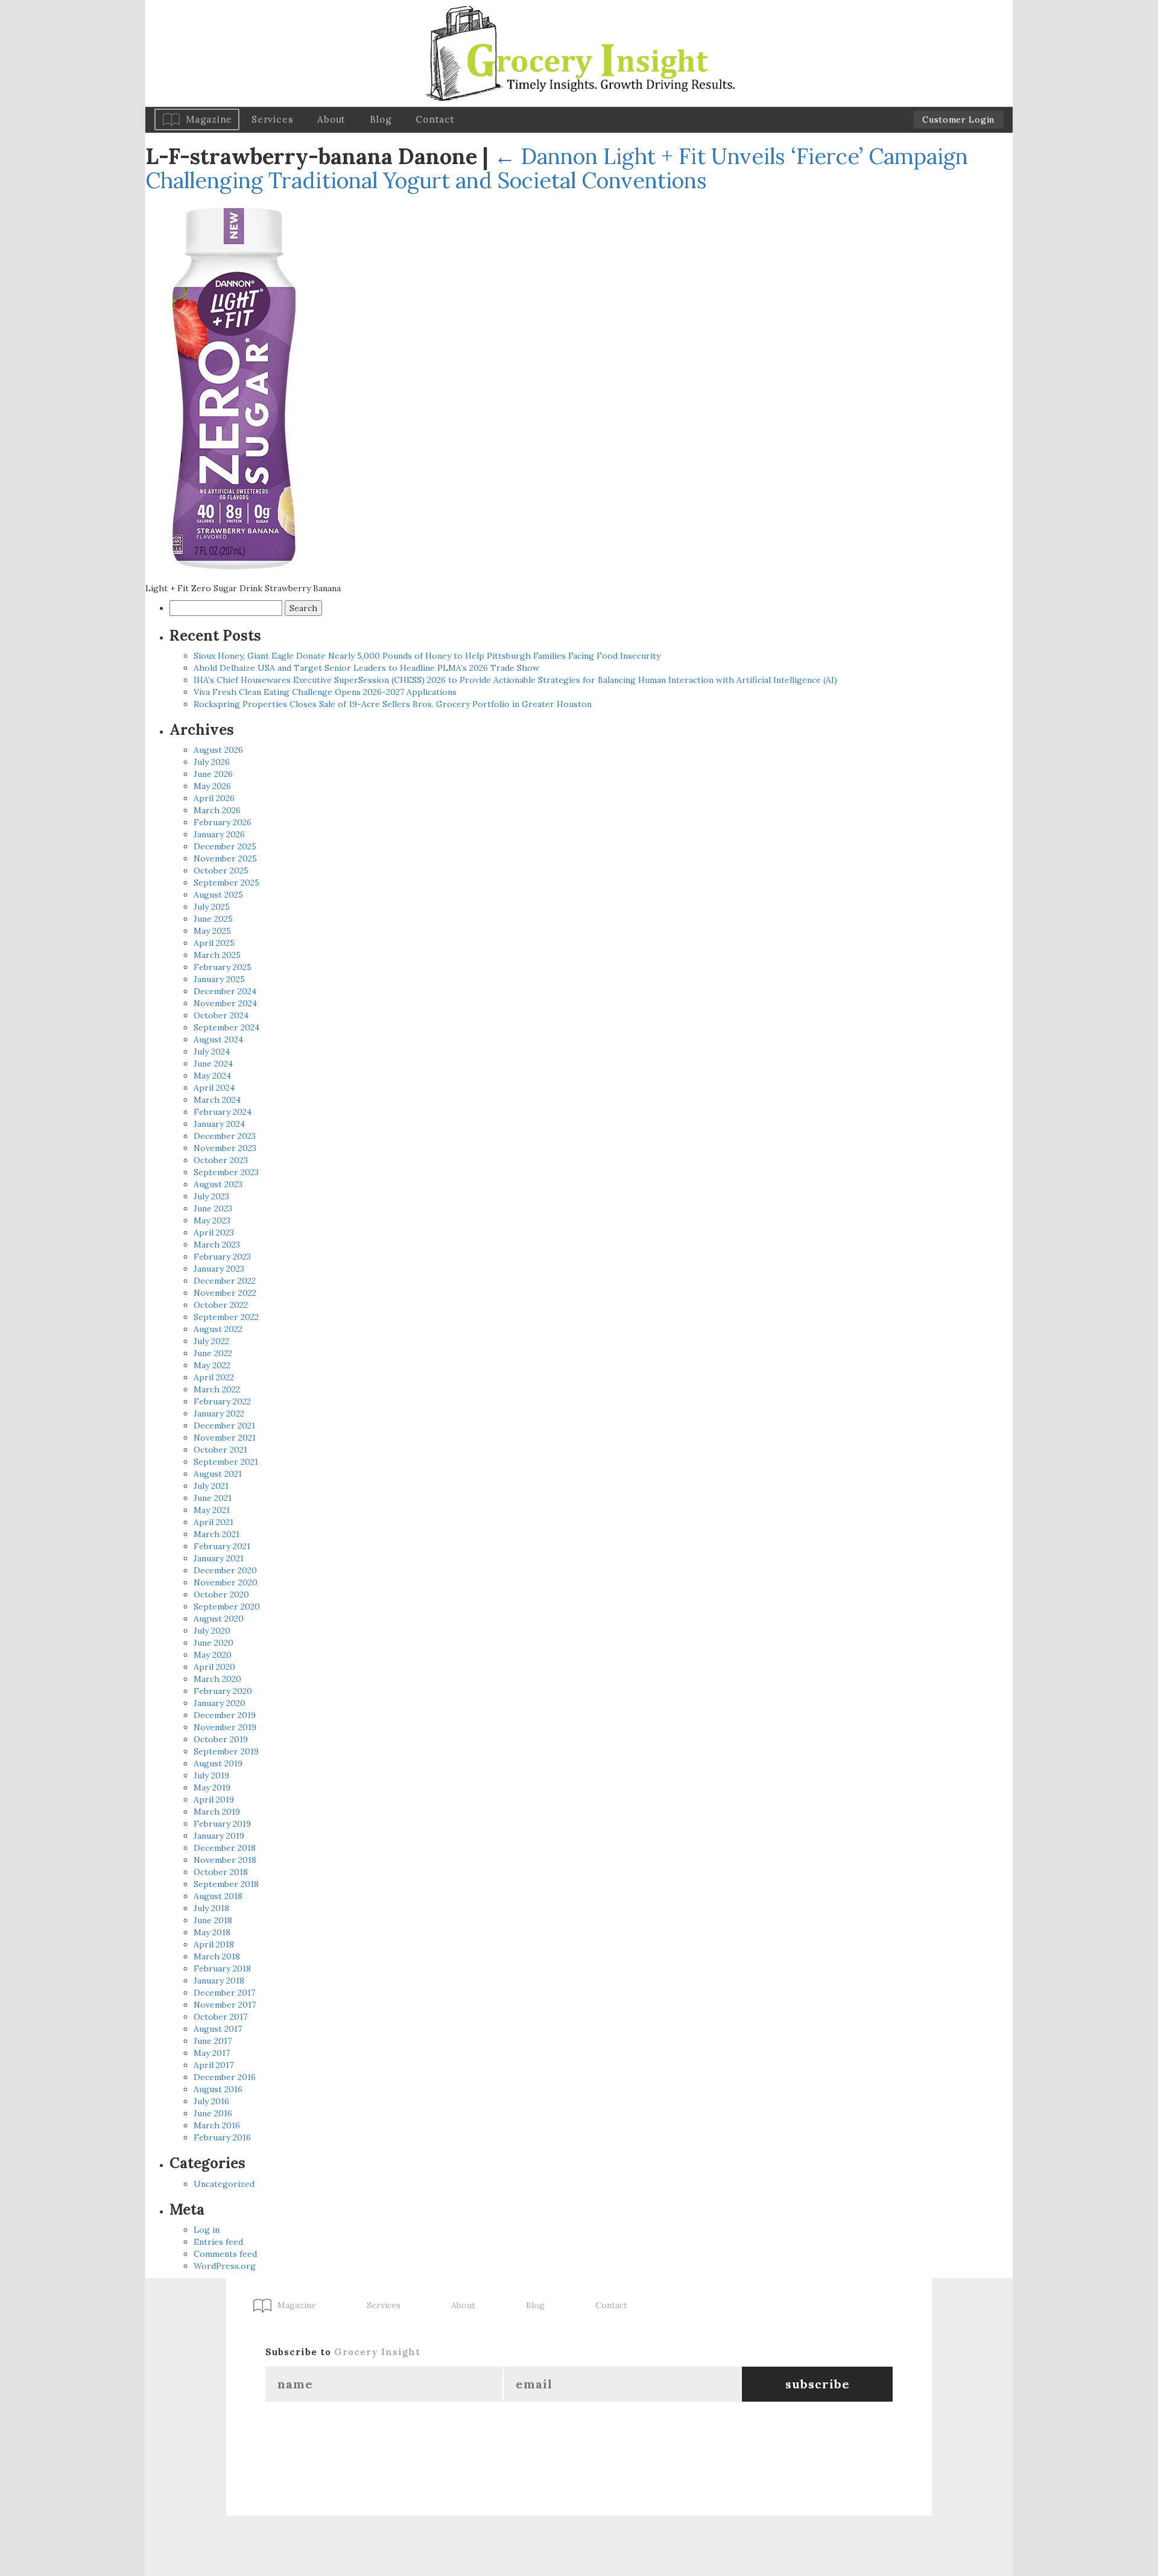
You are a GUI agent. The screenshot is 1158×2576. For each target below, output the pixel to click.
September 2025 (226, 883)
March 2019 (217, 1812)
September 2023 (226, 1172)
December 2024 (225, 991)
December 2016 (225, 2077)
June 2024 (213, 1064)
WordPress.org (225, 2266)
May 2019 (212, 1788)
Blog (381, 119)
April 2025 (214, 943)
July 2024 (212, 1052)
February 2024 (223, 1112)
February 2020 (223, 1691)
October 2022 (221, 1305)
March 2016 (217, 2125)
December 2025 (225, 846)
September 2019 (226, 1751)
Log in (207, 2230)
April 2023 (214, 1232)
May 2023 (212, 1220)
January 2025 (219, 979)
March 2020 (217, 1679)
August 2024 (218, 1039)
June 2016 (213, 2113)
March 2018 (217, 1956)
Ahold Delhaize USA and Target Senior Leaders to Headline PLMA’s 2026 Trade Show (366, 668)
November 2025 (225, 858)
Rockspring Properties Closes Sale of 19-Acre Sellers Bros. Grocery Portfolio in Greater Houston (393, 704)
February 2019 (222, 1824)
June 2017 (213, 2041)
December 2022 (225, 1281)
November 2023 (225, 1148)
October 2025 (221, 871)
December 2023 (225, 1136)
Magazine (209, 119)
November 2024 (225, 1003)
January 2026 (219, 834)
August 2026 (218, 750)
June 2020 (214, 1643)
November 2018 (225, 1860)
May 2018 (212, 1932)
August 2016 (218, 2089)
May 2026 (212, 786)
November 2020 (226, 1582)
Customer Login (958, 119)
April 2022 (214, 1377)
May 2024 (212, 1076)
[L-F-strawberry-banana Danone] (236, 387)
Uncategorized (224, 2184)
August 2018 (218, 1896)
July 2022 (211, 1341)
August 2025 (218, 895)
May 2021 (212, 1510)
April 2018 (214, 1944)
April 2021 (214, 1522)
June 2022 (213, 1353)
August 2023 (218, 1184)
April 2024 (214, 1088)
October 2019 (221, 1739)
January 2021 (219, 1558)
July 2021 (211, 1486)
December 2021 (224, 1426)
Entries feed (218, 2242)
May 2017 (212, 2053)
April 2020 (214, 1667)
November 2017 (225, 2005)
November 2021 (225, 1438)
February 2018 (222, 1968)
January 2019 (219, 1836)
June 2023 (213, 1208)
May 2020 (213, 1655)
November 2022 (225, 1293)
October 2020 (221, 1594)
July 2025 (212, 907)
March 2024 (217, 1100)
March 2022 (217, 1389)
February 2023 (222, 1257)
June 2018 (213, 1920)
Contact (435, 119)
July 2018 (211, 1908)
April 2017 (214, 2065)
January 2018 (219, 1981)
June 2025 (213, 919)
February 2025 (223, 967)
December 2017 (224, 1993)
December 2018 (225, 1848)
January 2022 (219, 1413)
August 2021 (218, 1474)
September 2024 (226, 1027)
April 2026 (214, 798)
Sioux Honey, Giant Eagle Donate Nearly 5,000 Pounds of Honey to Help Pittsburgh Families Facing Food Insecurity (427, 656)
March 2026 (217, 810)
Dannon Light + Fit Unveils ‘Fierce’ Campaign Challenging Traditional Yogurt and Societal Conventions (557, 168)
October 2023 (221, 1160)
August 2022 (218, 1329)
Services (272, 119)
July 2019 (211, 1775)
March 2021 (217, 1534)
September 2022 (226, 1317)
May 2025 (212, 931)
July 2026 (212, 762)
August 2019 (218, 1763)
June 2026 (213, 774)
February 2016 (222, 2137)
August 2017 (218, 2029)
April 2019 (214, 1800)
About (331, 119)
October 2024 (221, 1015)
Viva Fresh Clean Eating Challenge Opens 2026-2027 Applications (325, 692)
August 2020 (219, 1619)
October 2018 (221, 1872)
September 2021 (226, 1462)
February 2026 (223, 822)
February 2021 (222, 1546)
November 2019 (225, 1727)
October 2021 (220, 1450)
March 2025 (217, 955)
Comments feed (225, 2254)
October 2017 (220, 2017)
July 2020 (212, 1631)
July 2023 (211, 1196)
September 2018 (226, 1884)
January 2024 (219, 1124)
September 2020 (227, 1607)
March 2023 (217, 1245)
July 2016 (211, 2101)
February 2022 (222, 1401)
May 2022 (212, 1365)
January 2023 (219, 1269)
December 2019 (225, 1715)
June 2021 (213, 1498)
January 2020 (220, 1703)
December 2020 (225, 1570)
